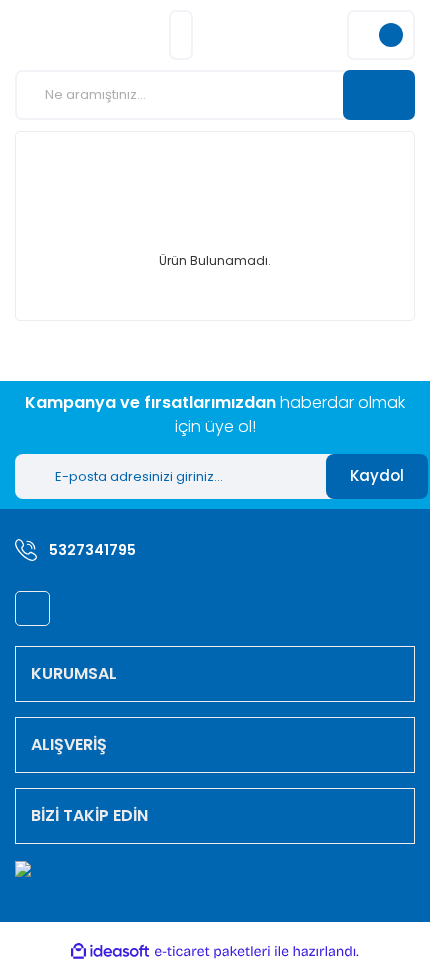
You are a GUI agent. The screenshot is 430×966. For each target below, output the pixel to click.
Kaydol (377, 475)
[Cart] (381, 35)
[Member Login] (181, 35)
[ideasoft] (110, 952)
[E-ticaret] (212, 952)
